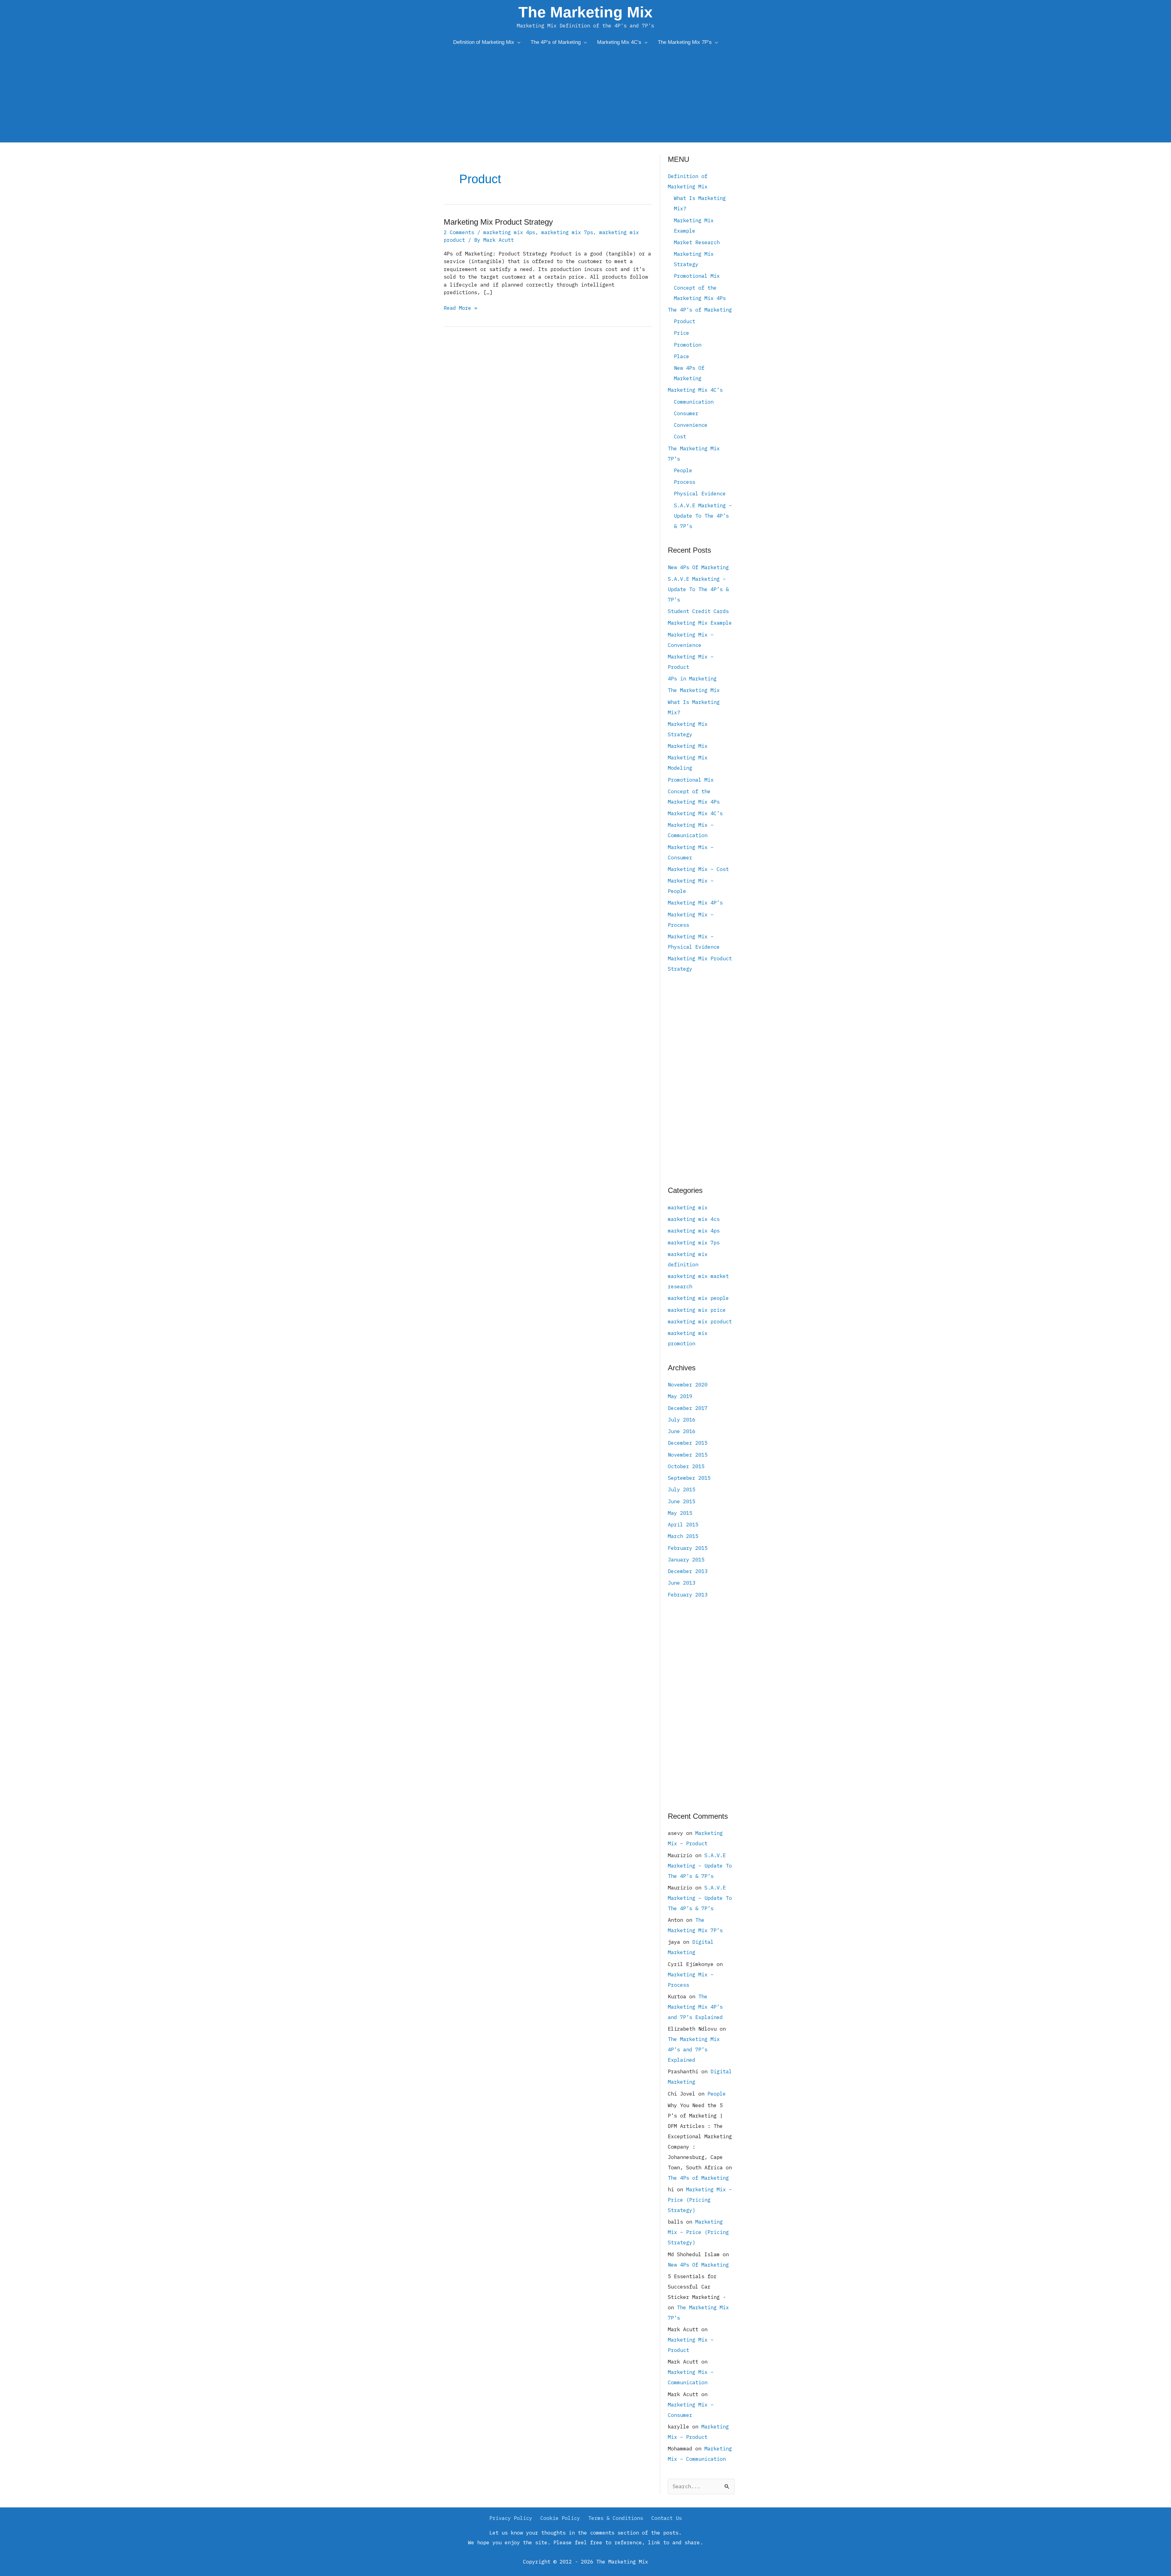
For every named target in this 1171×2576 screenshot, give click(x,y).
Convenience (691, 425)
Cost (680, 437)
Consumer (686, 413)
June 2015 (682, 1501)
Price (682, 333)
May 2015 (680, 1513)
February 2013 (688, 1595)
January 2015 (686, 1560)
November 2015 (688, 1455)
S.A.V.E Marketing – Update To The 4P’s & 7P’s (703, 516)
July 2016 (682, 1420)
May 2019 (680, 1396)
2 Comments (459, 232)
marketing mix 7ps (567, 232)
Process (685, 482)
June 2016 (682, 1431)
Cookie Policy (560, 2518)
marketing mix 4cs (694, 1219)
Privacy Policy (511, 2518)
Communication (694, 402)
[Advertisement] (585, 97)
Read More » (460, 308)
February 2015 (688, 1548)
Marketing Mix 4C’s (695, 390)
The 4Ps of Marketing (698, 2178)
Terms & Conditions (616, 2518)
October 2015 (686, 1466)
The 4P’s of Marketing (700, 310)
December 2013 (688, 1571)
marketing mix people (698, 1298)
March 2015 (683, 1536)
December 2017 (688, 1408)
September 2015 (689, 1478)
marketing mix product (700, 1322)
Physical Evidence (700, 494)
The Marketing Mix (585, 12)
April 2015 (683, 1525)
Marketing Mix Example (700, 623)
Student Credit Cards (698, 611)
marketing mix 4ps (509, 232)
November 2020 (688, 1385)
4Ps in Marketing (692, 679)
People (683, 470)
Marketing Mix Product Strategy (498, 222)
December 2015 (688, 1443)
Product (685, 321)
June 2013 (682, 1583)
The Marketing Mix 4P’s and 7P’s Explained (695, 2007)
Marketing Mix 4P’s (695, 903)
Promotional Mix (697, 276)
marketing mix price (697, 1310)
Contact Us (667, 2518)
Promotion (688, 345)
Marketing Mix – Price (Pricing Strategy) (700, 2200)
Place (682, 356)
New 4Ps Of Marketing (698, 567)
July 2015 (682, 1490)
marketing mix (688, 1208)
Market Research (697, 242)
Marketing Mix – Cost (698, 869)
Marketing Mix (688, 746)
